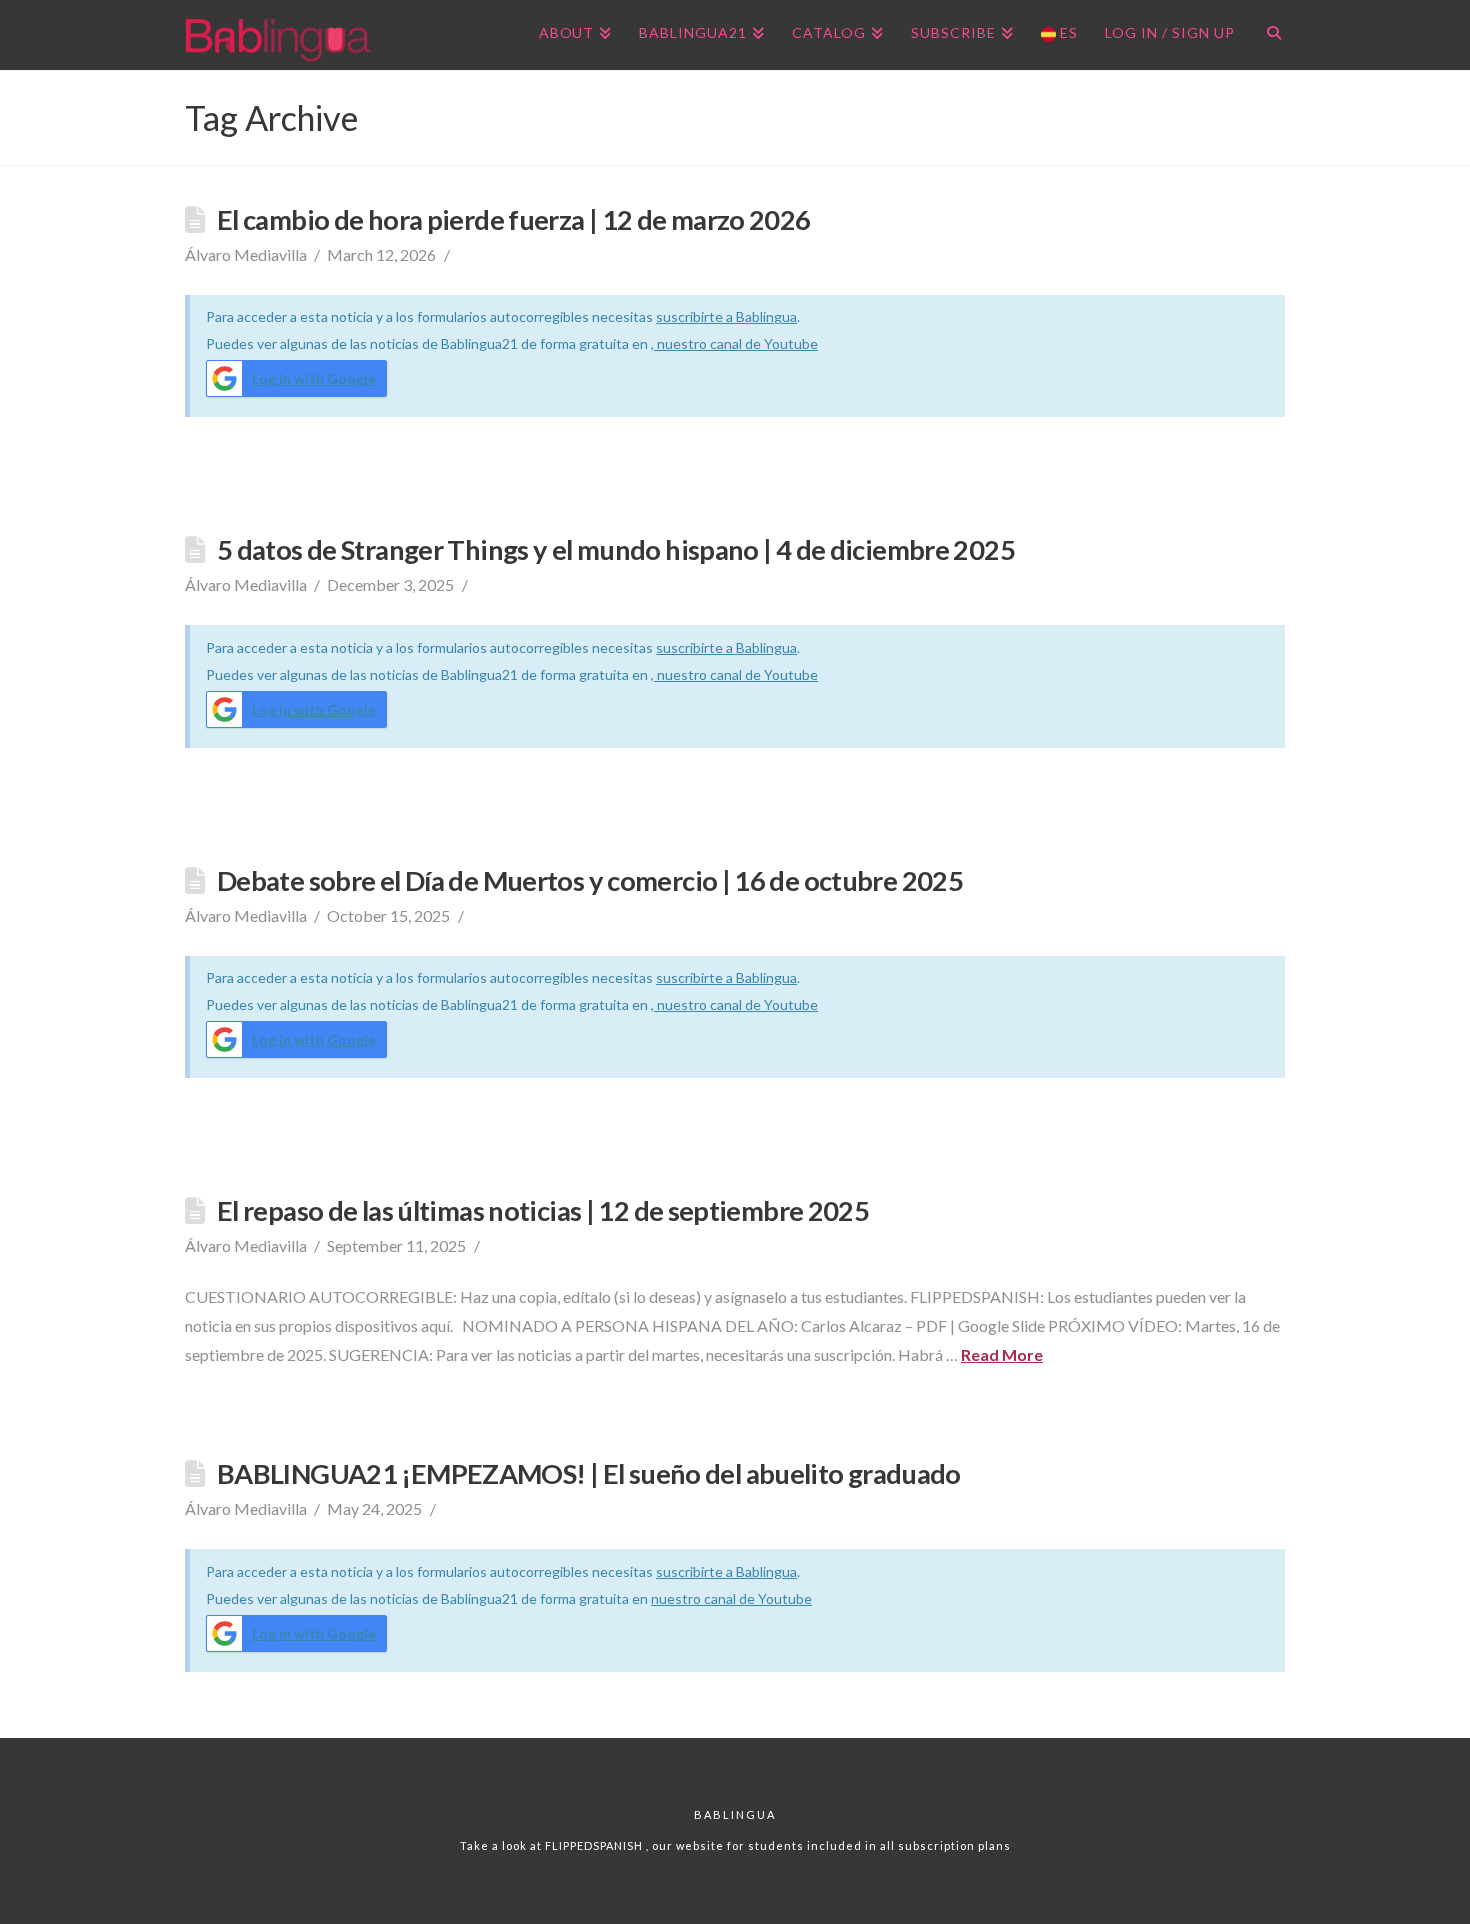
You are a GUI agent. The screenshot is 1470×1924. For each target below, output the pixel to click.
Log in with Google (314, 378)
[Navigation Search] (1266, 35)
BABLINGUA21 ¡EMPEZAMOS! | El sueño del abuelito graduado (589, 1473)
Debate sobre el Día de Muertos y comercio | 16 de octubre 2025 (590, 880)
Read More (1002, 1354)
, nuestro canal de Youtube (734, 343)
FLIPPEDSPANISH (595, 1845)
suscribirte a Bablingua (726, 316)
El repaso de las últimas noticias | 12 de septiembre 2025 (543, 1210)
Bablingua (735, 1814)
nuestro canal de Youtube (731, 1598)
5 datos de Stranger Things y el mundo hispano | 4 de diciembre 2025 (616, 549)
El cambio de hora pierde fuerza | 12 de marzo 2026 (514, 219)
